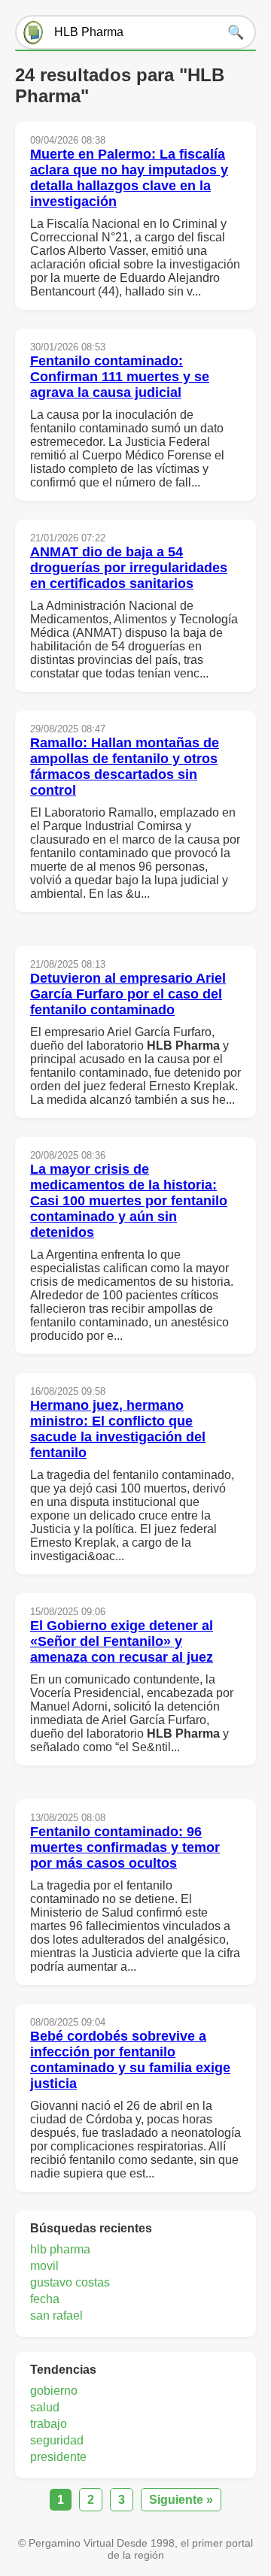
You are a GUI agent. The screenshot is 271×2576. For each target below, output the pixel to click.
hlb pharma (60, 2249)
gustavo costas (70, 2282)
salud (45, 2407)
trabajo (49, 2424)
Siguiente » (181, 2500)
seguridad (57, 2440)
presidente (58, 2457)
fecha (45, 2299)
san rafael (56, 2315)
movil (44, 2266)
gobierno (54, 2391)
